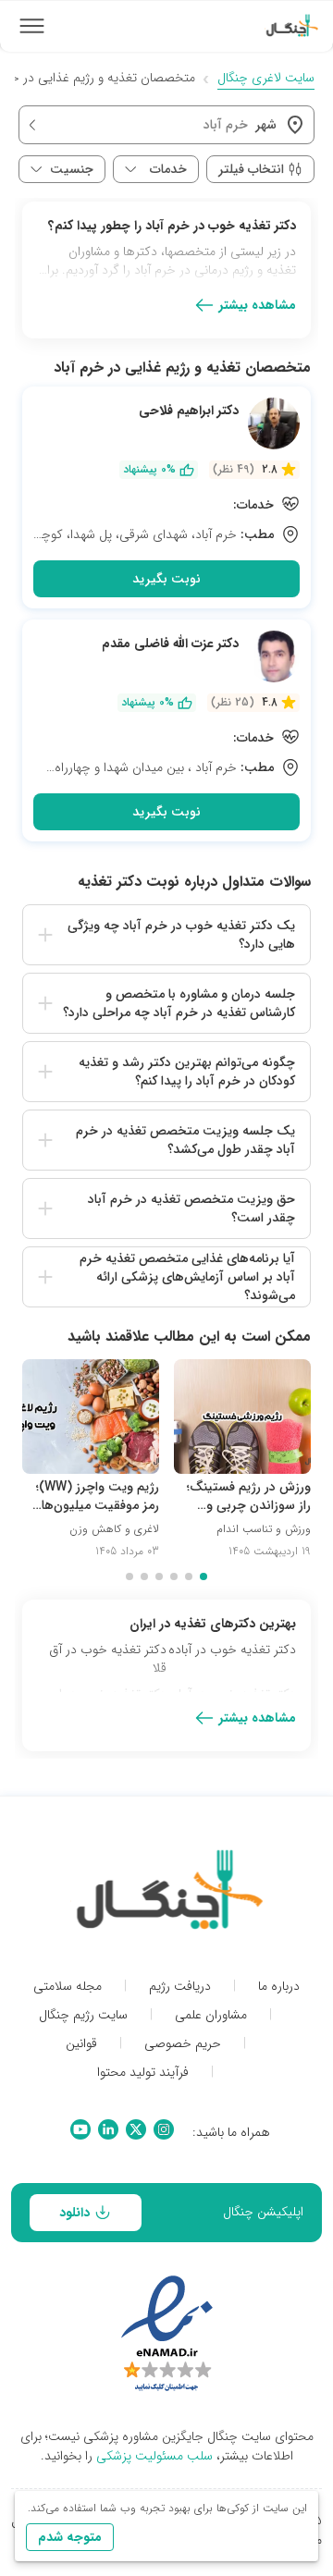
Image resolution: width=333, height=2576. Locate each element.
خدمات (168, 169)
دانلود (74, 2213)
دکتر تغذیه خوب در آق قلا (108, 1659)
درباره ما (279, 1987)
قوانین (81, 2044)
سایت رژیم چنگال (83, 2015)
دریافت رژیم (180, 1987)
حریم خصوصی (183, 2044)
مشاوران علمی (211, 2015)
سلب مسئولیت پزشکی (154, 2456)
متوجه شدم (70, 2537)
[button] (166, 935)
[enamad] (167, 2335)
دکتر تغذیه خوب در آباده (232, 1650)
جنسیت (72, 169)
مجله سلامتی (68, 1987)
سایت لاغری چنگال (266, 78)
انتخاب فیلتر (251, 169)
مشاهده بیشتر (258, 305)
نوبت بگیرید (166, 579)
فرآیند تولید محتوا (143, 2073)
